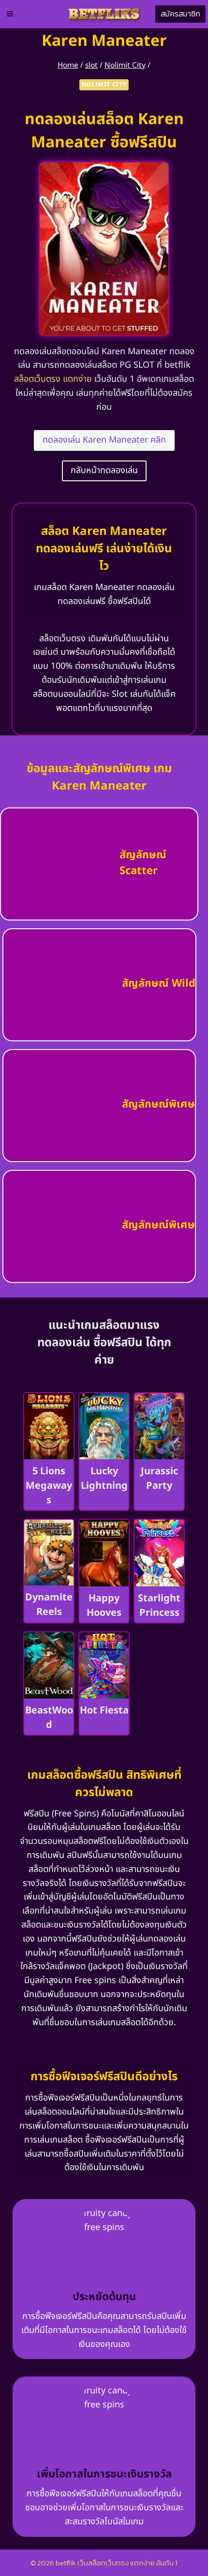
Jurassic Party (159, 1479)
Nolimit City (104, 85)
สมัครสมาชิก (180, 14)
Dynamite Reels (49, 1605)
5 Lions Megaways (49, 1486)
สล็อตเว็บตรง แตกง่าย (53, 379)
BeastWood (49, 1718)
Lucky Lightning (104, 1479)
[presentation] (49, 1426)
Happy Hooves (104, 1606)
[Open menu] (10, 14)
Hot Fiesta (104, 1711)
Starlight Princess (159, 1606)
